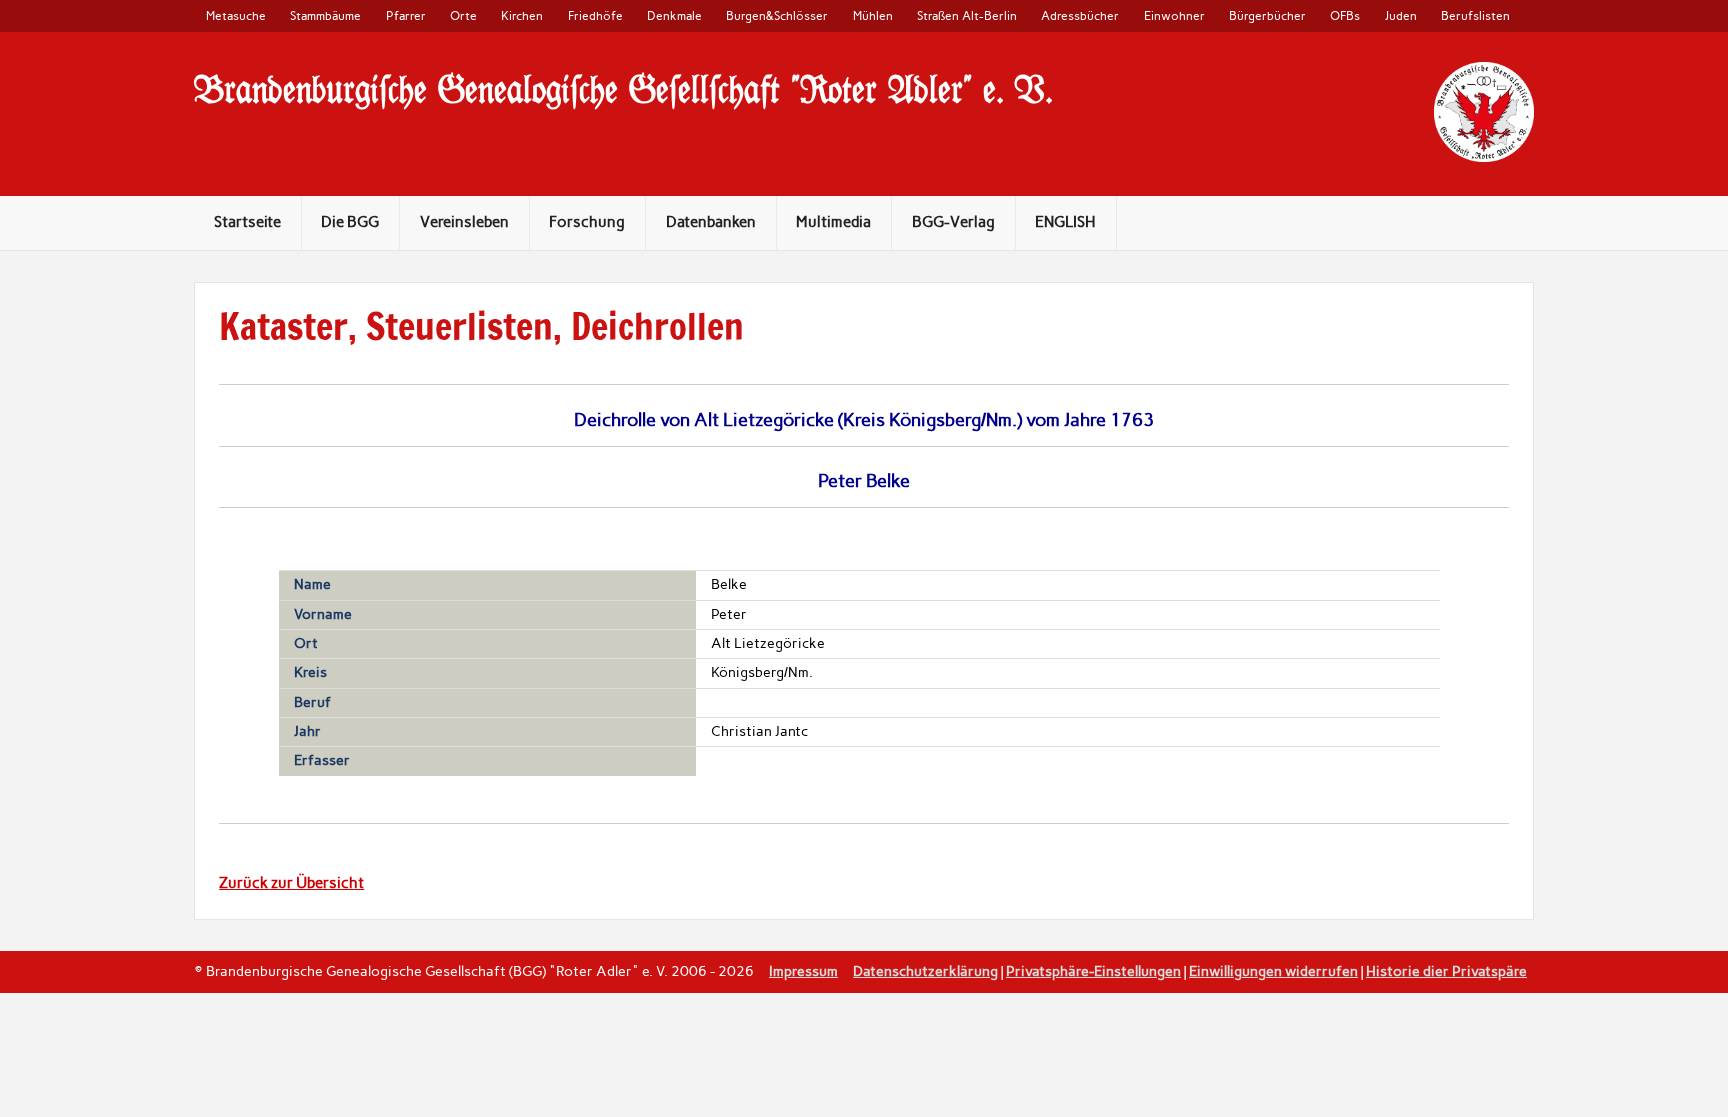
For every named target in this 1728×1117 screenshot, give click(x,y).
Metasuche (236, 15)
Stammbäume (325, 15)
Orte (463, 15)
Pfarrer (406, 15)
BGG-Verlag (953, 222)
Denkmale (674, 15)
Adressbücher (1080, 15)
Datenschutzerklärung (925, 971)
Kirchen (522, 15)
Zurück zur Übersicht (291, 883)
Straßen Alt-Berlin (967, 15)
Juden (1401, 15)
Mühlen (873, 15)
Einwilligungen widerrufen (1273, 971)
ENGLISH (1065, 222)
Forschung (587, 222)
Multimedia (833, 222)
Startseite (247, 222)
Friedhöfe (595, 15)
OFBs (1345, 15)
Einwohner (1174, 15)
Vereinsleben (464, 222)
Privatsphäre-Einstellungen (1093, 971)
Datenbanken (711, 222)
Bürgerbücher (1267, 15)
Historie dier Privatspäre (1446, 971)
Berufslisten (1475, 15)
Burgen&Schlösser (777, 15)
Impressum (803, 971)
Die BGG (350, 222)
